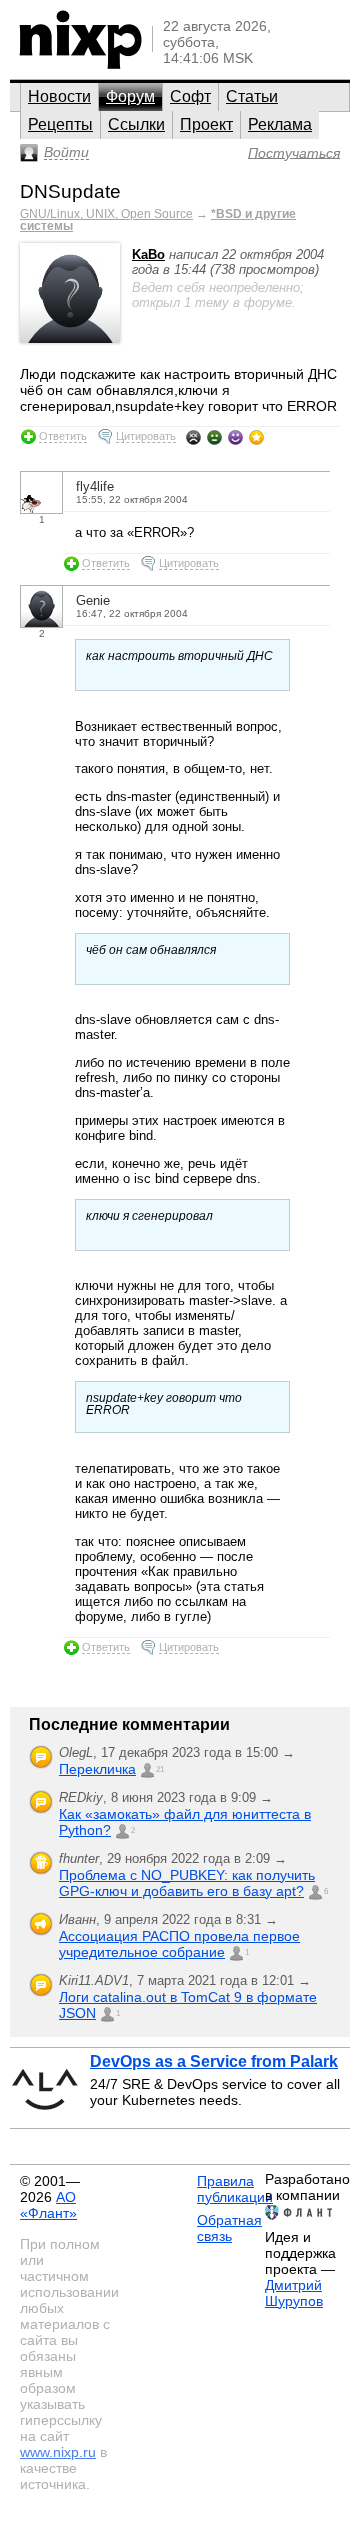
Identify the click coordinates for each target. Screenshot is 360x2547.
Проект (206, 124)
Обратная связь (229, 2228)
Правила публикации (235, 2189)
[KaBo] (70, 338)
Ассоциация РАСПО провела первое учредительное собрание (179, 1944)
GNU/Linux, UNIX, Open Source (106, 214)
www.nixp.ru (58, 2452)
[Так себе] (214, 437)
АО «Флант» (48, 2205)
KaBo (148, 254)
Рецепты (60, 124)
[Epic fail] (193, 437)
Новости (59, 96)
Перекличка (97, 1769)
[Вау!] (256, 437)
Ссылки (136, 124)
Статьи (252, 96)
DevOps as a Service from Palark (214, 2061)
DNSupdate (70, 191)
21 (160, 1769)
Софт (190, 96)
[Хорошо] (235, 437)
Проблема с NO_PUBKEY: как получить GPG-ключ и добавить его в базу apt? (187, 1883)
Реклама (280, 124)
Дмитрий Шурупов (294, 2293)
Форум (130, 96)
